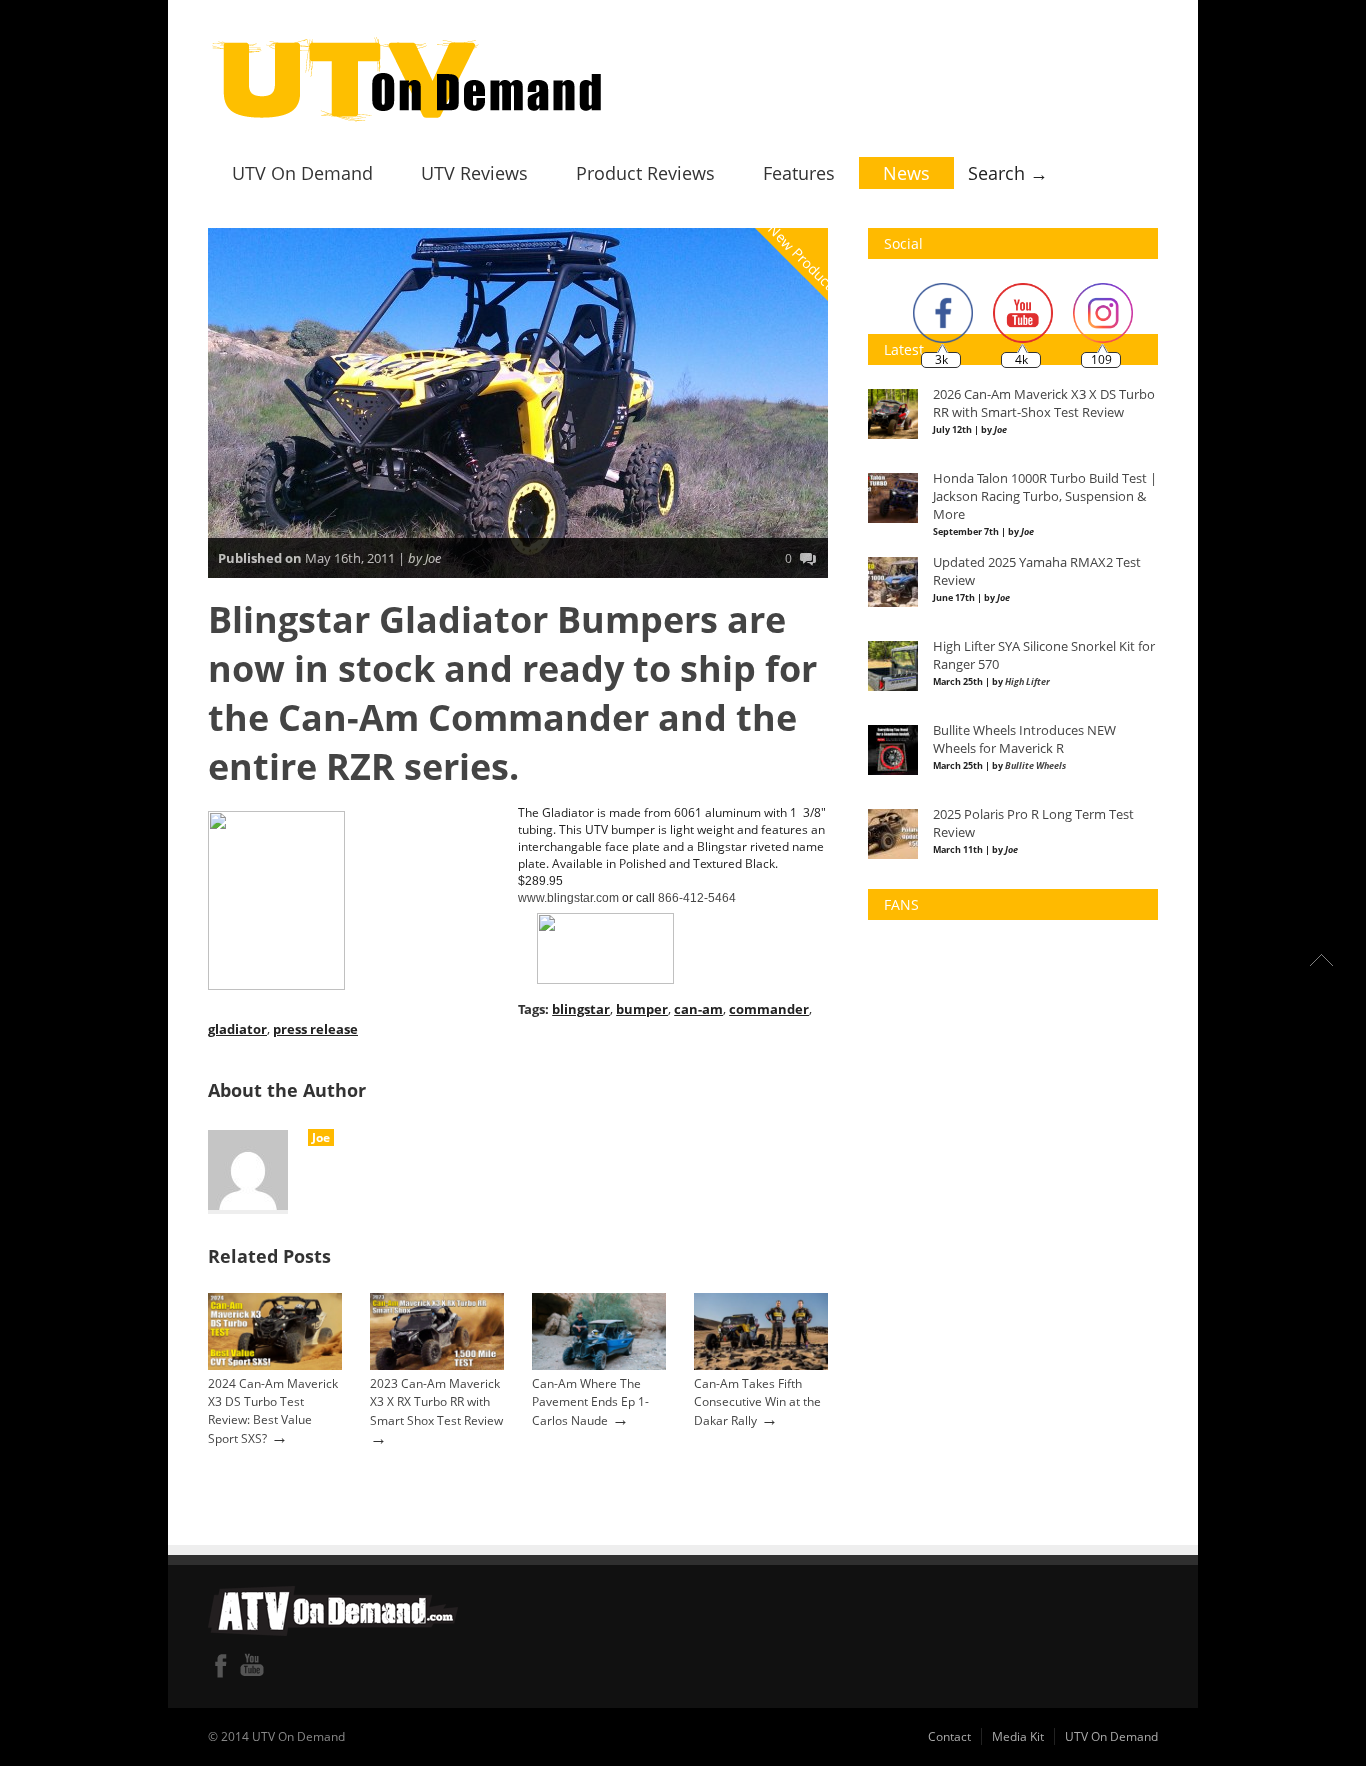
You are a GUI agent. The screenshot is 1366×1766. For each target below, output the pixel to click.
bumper (642, 1009)
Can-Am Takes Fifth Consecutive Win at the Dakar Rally (757, 1402)
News (906, 173)
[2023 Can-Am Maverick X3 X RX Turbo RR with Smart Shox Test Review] (437, 1365)
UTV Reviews (474, 173)
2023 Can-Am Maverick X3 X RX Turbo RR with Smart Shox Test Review (436, 1402)
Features (799, 173)
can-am (698, 1009)
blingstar (581, 1009)
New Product (802, 257)
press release (315, 1029)
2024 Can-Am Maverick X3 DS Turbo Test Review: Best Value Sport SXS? (273, 1411)
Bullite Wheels (1035, 765)
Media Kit (1018, 1736)
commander (769, 1009)
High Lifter (1027, 681)
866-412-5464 (697, 898)
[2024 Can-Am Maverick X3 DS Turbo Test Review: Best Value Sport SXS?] (275, 1365)
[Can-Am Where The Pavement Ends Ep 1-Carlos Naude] (599, 1365)
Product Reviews (645, 173)
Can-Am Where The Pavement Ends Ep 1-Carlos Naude (590, 1402)
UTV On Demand (302, 173)
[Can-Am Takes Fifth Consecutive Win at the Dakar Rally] (761, 1365)
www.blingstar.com (568, 898)
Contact (949, 1736)
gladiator (237, 1029)
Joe (321, 1137)
